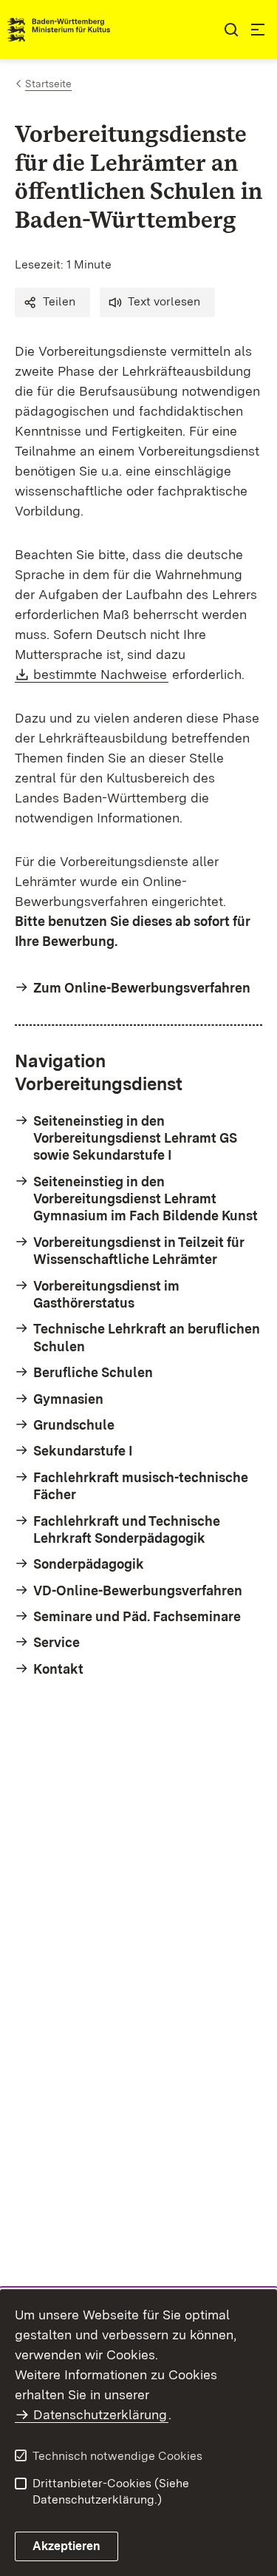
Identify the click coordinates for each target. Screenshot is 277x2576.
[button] (52, 302)
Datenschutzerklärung (100, 2414)
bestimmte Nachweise (101, 674)
